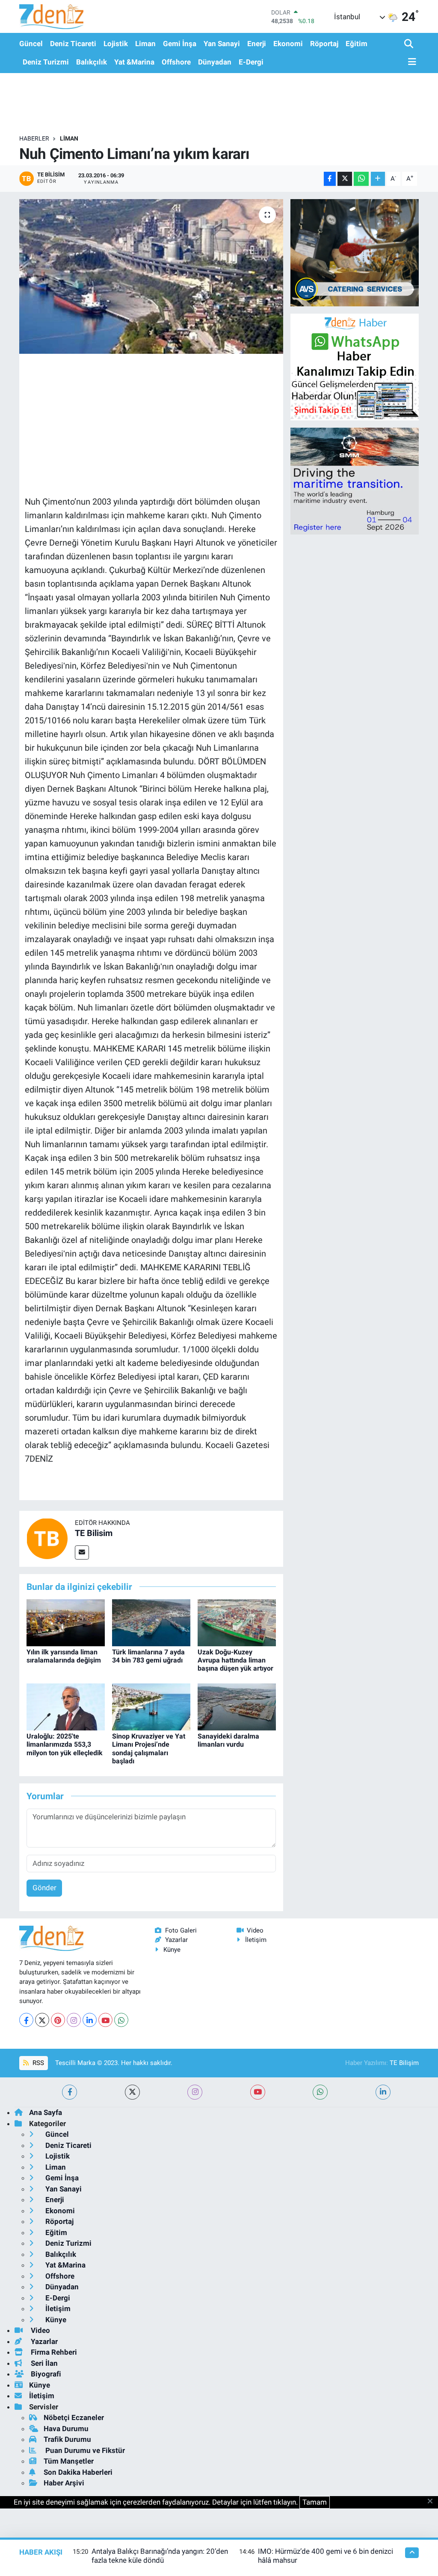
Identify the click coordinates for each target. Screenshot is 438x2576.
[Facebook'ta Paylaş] (330, 179)
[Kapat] (433, 2502)
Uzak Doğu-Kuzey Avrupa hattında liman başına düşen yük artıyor (235, 1660)
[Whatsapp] (121, 2020)
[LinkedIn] (90, 2020)
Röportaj (324, 44)
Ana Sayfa (46, 2112)
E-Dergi (251, 62)
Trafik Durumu (67, 2439)
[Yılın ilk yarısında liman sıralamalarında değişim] (66, 1622)
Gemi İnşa (180, 44)
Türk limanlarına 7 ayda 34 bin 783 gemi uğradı (148, 1656)
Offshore (176, 62)
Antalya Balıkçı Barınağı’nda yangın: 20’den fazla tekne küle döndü (160, 2556)
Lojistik (116, 44)
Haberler (34, 138)
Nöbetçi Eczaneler (74, 2417)
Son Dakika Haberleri (78, 2472)
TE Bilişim (404, 2063)
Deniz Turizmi (46, 62)
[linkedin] (383, 2092)
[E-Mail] (82, 1552)
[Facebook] (26, 2020)
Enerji (257, 44)
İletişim (256, 1940)
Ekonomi (288, 44)
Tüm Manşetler (69, 2461)
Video (255, 1930)
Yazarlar (176, 1940)
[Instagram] (74, 2020)
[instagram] (195, 2092)
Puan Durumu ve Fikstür (84, 2450)
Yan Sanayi (222, 44)
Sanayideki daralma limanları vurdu (228, 1740)
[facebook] (70, 2092)
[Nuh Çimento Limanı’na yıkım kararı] (151, 276)
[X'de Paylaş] (345, 179)
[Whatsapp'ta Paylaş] (361, 179)
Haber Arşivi (64, 2483)
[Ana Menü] (410, 62)
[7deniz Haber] (51, 16)
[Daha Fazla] (378, 179)
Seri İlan (43, 2363)
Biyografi (45, 2374)
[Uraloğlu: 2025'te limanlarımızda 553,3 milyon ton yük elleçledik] (66, 1707)
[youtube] (258, 2092)
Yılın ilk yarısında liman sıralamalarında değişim (64, 1656)
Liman (145, 44)
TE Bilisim (94, 1533)
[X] (42, 2020)
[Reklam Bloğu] (355, 252)
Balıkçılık (92, 62)
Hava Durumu (66, 2429)
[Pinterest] (58, 2020)
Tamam (315, 2502)
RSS (37, 2063)
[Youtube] (105, 2020)
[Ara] (410, 44)
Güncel (31, 44)
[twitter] (132, 2092)
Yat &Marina (134, 62)
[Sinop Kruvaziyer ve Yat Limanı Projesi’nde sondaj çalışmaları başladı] (151, 1707)
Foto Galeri (181, 1930)
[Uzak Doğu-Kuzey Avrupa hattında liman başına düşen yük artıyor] (237, 1622)
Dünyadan (215, 62)
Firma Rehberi (53, 2352)
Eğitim (357, 44)
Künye (172, 1950)
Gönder (44, 1888)
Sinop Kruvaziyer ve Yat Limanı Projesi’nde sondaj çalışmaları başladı (149, 1749)
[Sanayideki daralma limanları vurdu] (237, 1707)
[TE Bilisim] (47, 1538)
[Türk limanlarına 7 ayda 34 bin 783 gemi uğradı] (151, 1622)
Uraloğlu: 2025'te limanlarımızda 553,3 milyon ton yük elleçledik (65, 1744)
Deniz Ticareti (73, 44)
